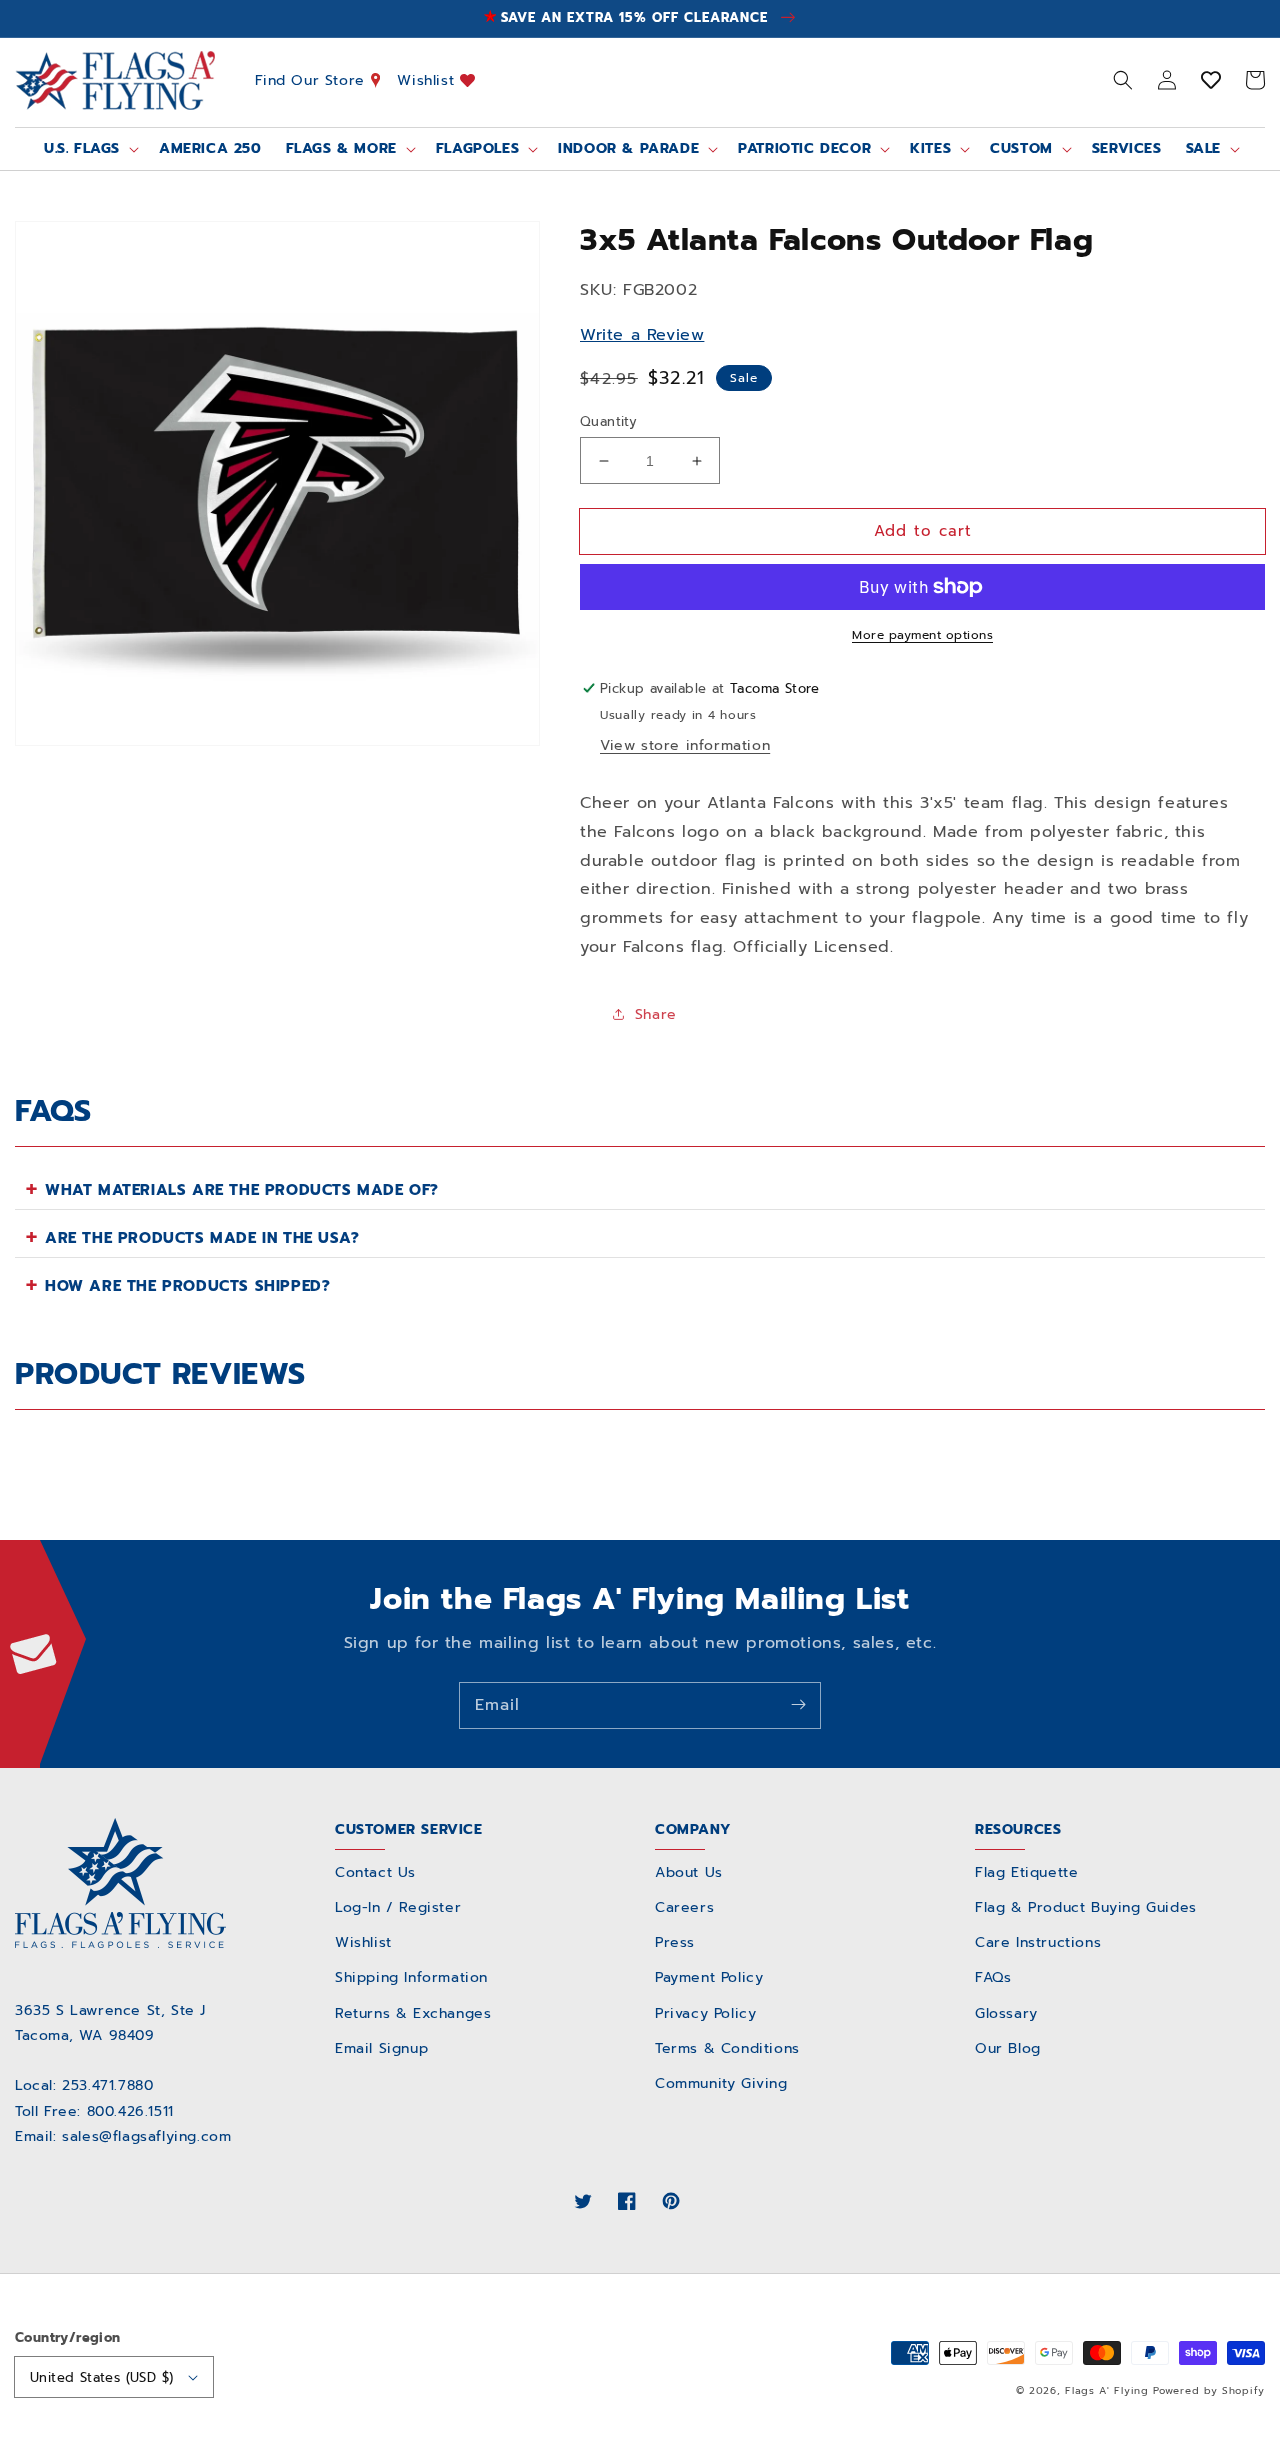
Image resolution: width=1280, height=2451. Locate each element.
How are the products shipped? (187, 1286)
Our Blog (1008, 2048)
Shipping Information (411, 1977)
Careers (684, 1907)
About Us (689, 1872)
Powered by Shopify (1209, 2390)
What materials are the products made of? (242, 1190)
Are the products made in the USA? (202, 1238)
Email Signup (381, 2048)
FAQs (993, 1977)
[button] (1123, 80)
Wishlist (428, 79)
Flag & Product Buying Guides (1086, 1907)
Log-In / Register (398, 1907)
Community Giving (721, 2083)
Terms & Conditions (727, 2048)
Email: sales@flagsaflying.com (123, 2136)
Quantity (608, 421)
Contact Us (375, 1872)
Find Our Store (313, 79)
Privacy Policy (705, 2013)
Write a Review (642, 335)
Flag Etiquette (1026, 1872)
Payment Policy (709, 1977)
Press (675, 1942)
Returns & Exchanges (413, 2013)
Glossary (1006, 2013)
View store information (685, 745)
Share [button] (656, 1014)
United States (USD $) (101, 2377)
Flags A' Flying (1107, 2390)
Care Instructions (1038, 1942)
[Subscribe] (798, 1705)
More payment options (922, 635)
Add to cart (923, 531)
